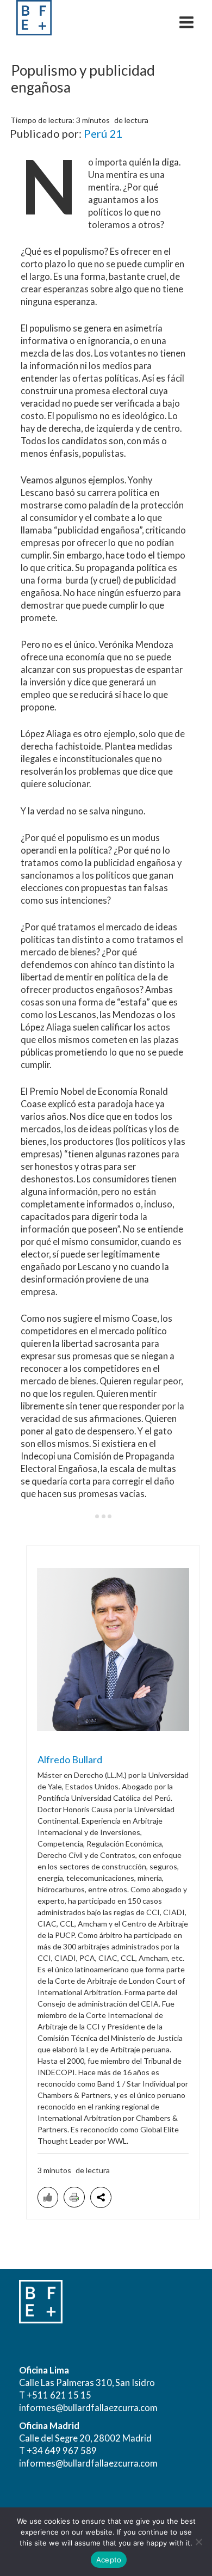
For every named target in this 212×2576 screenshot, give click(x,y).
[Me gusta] (48, 2197)
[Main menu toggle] (186, 22)
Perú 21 (103, 133)
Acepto (109, 2560)
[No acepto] (198, 2542)
